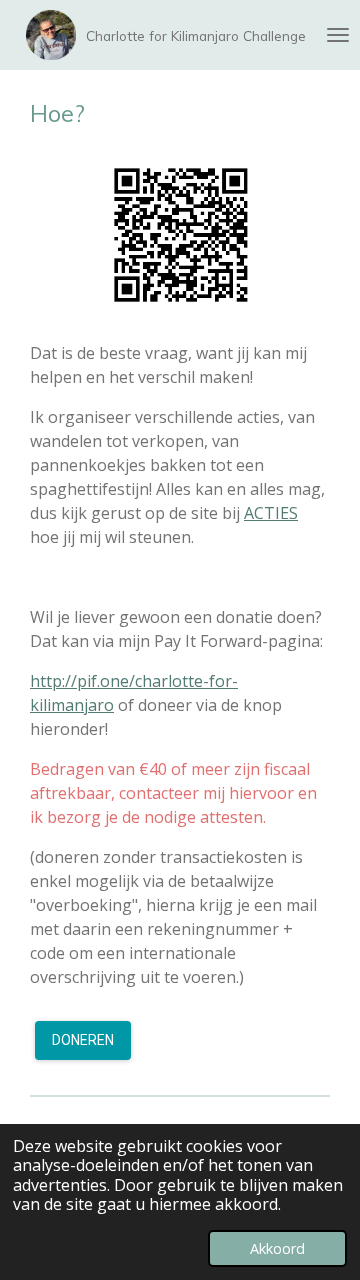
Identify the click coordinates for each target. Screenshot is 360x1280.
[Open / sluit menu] (338, 35)
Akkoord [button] (277, 1248)
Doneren (83, 1040)
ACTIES (271, 513)
